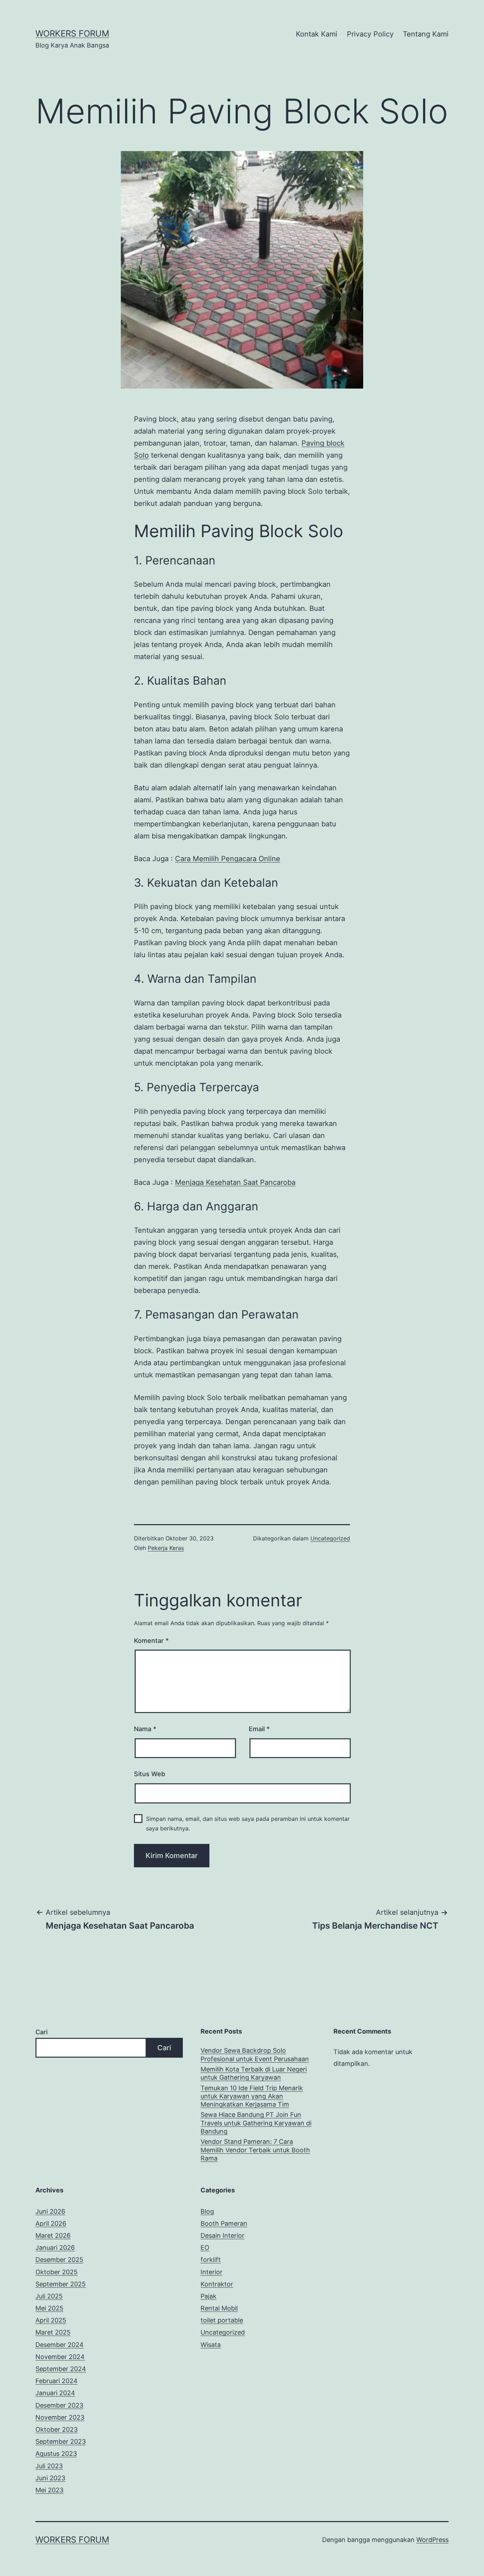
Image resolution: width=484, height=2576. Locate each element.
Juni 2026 (50, 2211)
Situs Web (150, 1774)
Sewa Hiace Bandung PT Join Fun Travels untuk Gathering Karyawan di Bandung (256, 2123)
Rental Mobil (219, 2308)
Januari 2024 (55, 2393)
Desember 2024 (60, 2345)
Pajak (209, 2296)
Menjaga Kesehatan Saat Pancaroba (235, 1182)
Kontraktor (217, 2284)
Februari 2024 (57, 2381)
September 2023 (61, 2441)
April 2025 (51, 2320)
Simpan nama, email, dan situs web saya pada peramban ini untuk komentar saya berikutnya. (248, 1824)
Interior (212, 2272)
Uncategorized (330, 1538)
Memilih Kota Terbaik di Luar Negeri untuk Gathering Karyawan (254, 2073)
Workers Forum (72, 34)
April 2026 (51, 2223)
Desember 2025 (59, 2260)
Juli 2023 (49, 2466)
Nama (145, 1729)
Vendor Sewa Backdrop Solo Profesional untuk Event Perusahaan (255, 2054)
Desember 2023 (59, 2405)
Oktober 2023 (57, 2429)
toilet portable (222, 2320)
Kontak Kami (317, 34)
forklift (211, 2260)
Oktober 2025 (57, 2272)
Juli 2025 (49, 2296)
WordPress (432, 2540)
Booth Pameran (224, 2223)
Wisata (211, 2345)
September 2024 (61, 2369)
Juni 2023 (50, 2478)
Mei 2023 (49, 2490)
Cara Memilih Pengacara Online (228, 859)
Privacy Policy (370, 34)
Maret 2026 (53, 2235)
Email (259, 1729)
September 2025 (61, 2284)
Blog (207, 2211)
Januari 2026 (55, 2248)
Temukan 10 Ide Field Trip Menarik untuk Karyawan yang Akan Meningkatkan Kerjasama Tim (252, 2096)
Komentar (151, 1641)
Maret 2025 (53, 2332)
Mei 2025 (49, 2308)
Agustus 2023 (56, 2454)
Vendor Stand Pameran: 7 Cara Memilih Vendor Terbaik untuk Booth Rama (255, 2150)
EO (205, 2248)
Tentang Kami (426, 34)
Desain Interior (223, 2235)
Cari (41, 2032)
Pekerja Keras (166, 1548)
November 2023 (60, 2417)
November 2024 (60, 2357)
